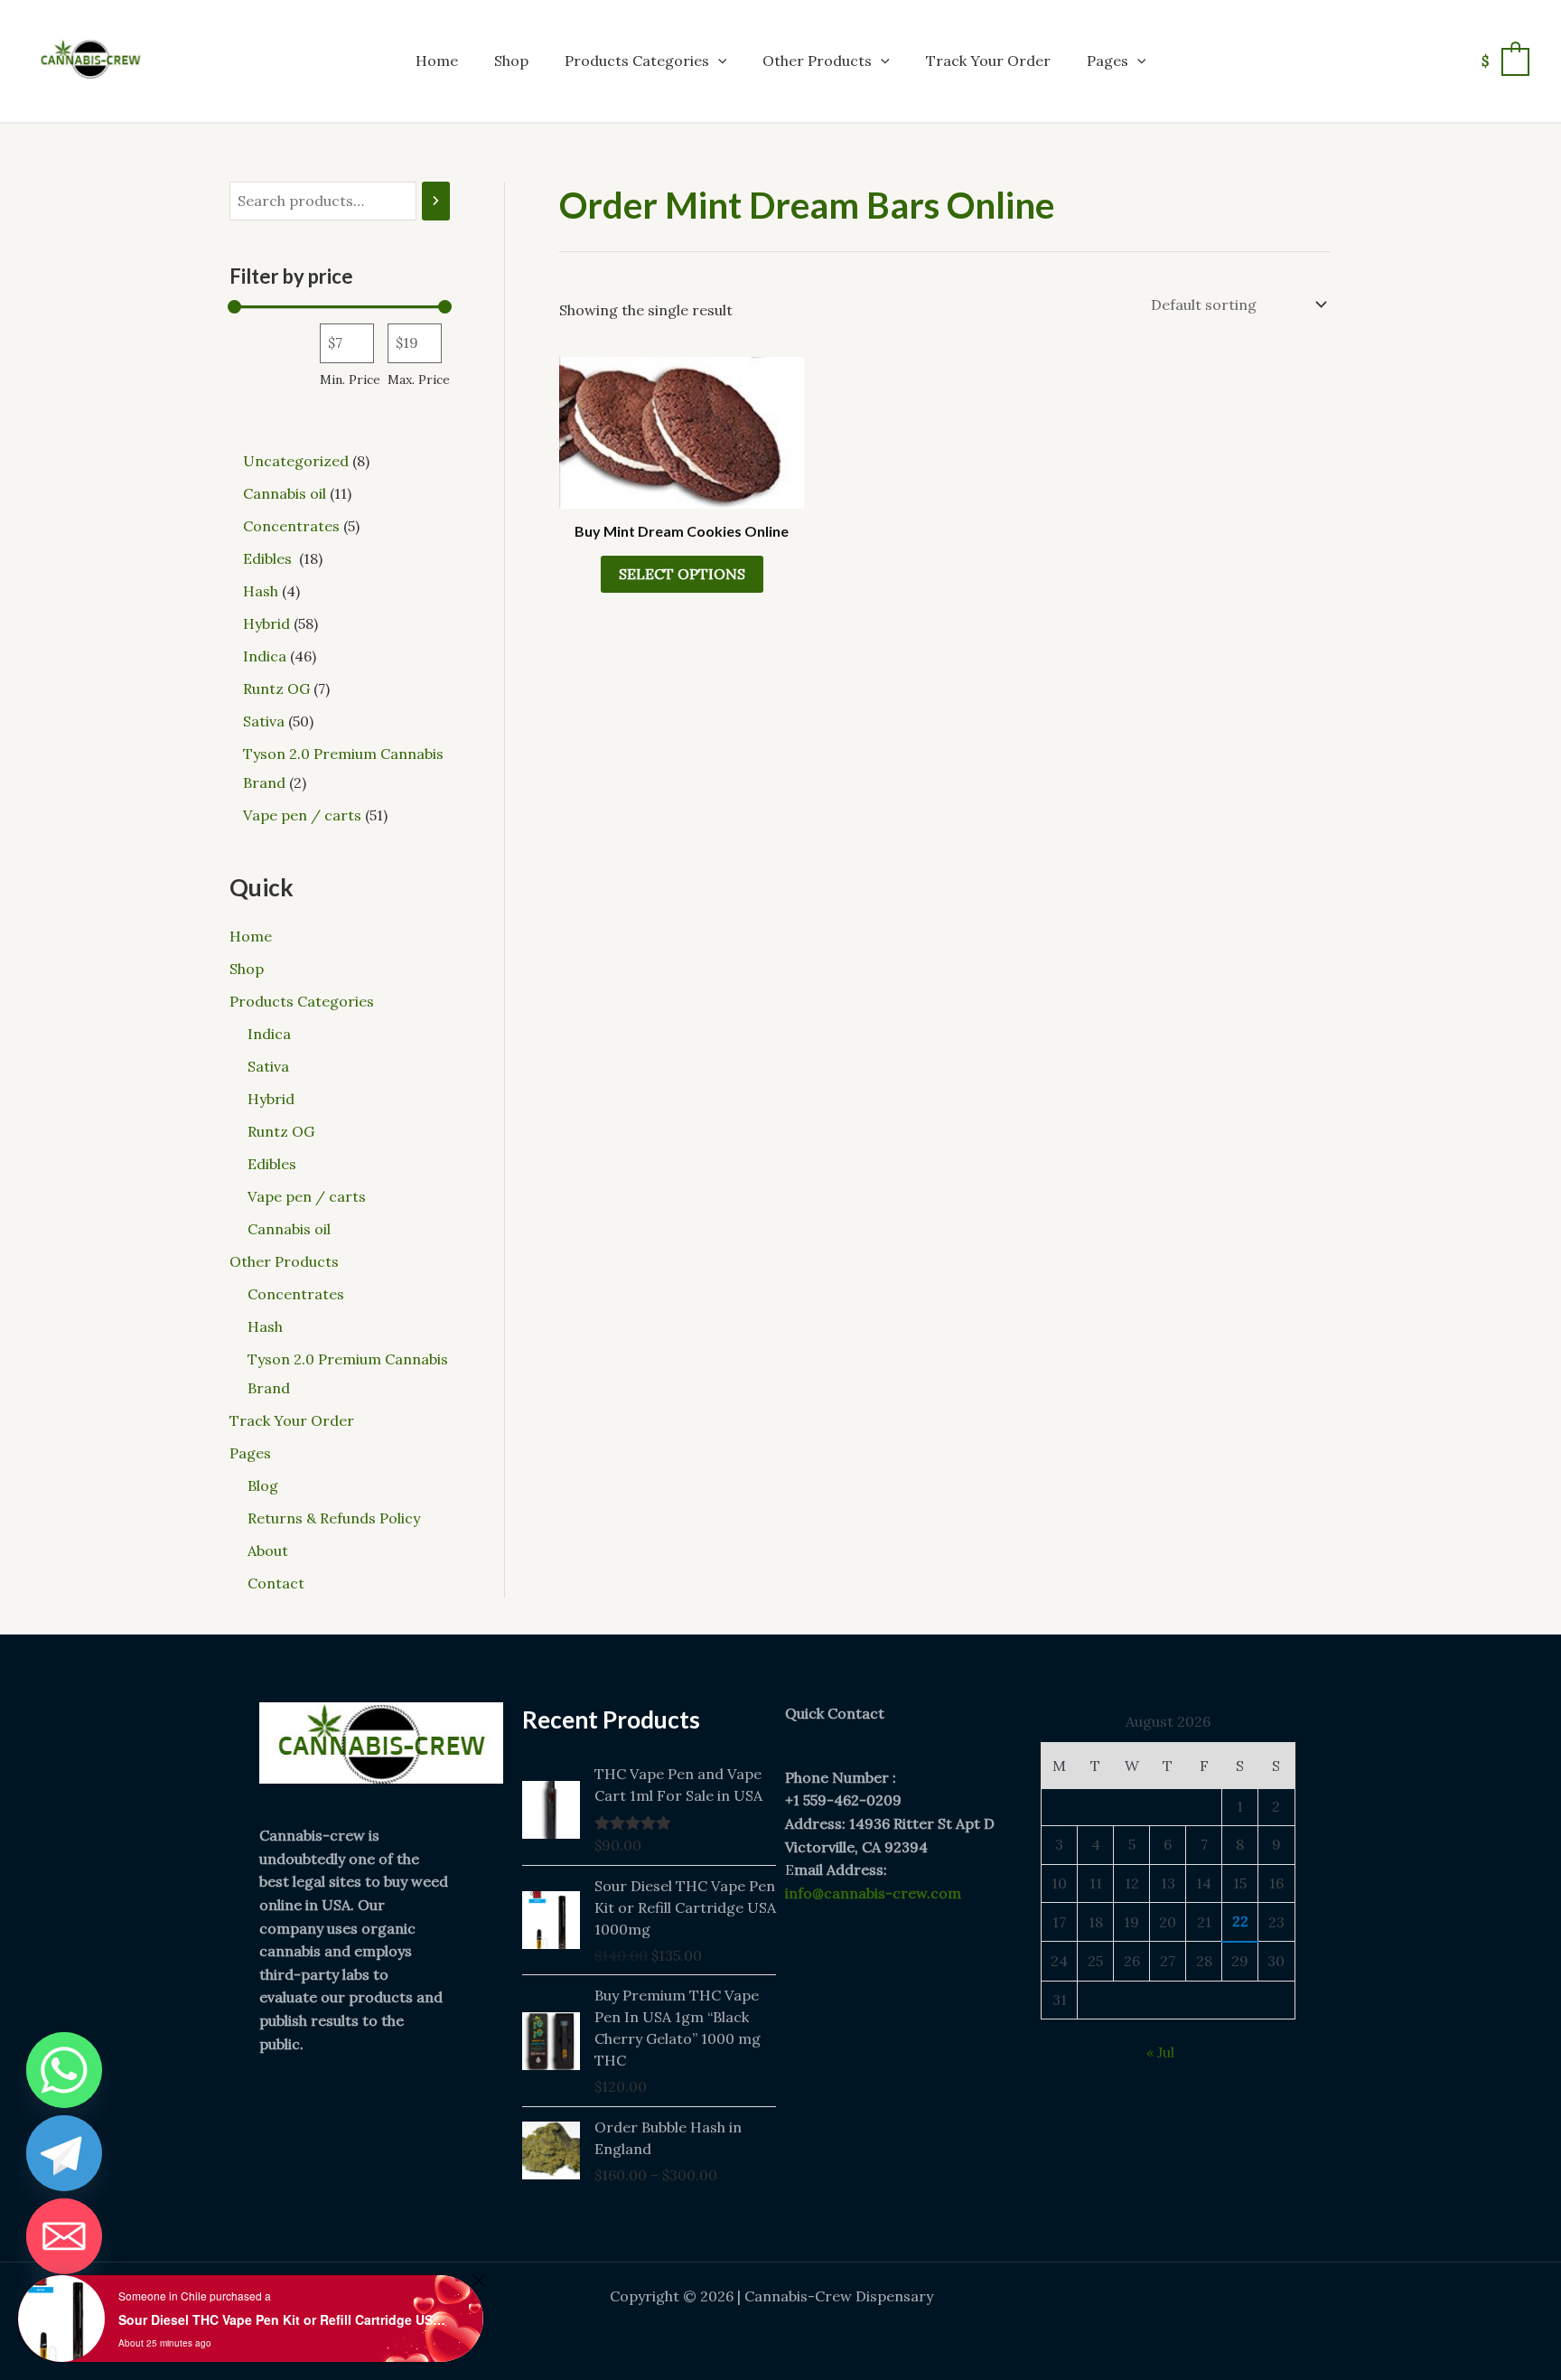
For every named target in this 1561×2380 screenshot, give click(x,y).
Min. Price (350, 379)
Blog (263, 1485)
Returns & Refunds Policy (334, 1518)
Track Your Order (988, 61)
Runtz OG (281, 1131)
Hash (265, 1326)
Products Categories (637, 61)
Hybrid (271, 1099)
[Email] (64, 2236)
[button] (718, 61)
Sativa (268, 1066)
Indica (269, 1034)
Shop (511, 61)
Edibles (274, 1164)
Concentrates (296, 1294)
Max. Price (419, 379)
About (268, 1551)
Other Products (817, 61)
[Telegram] (64, 2153)
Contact (276, 1583)
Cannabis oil (289, 1229)
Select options (682, 574)
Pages (1108, 61)
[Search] (436, 201)
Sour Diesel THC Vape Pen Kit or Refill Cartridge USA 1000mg (285, 2319)
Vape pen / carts (307, 1196)
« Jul (1160, 2052)
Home (437, 61)
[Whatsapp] (64, 2070)
